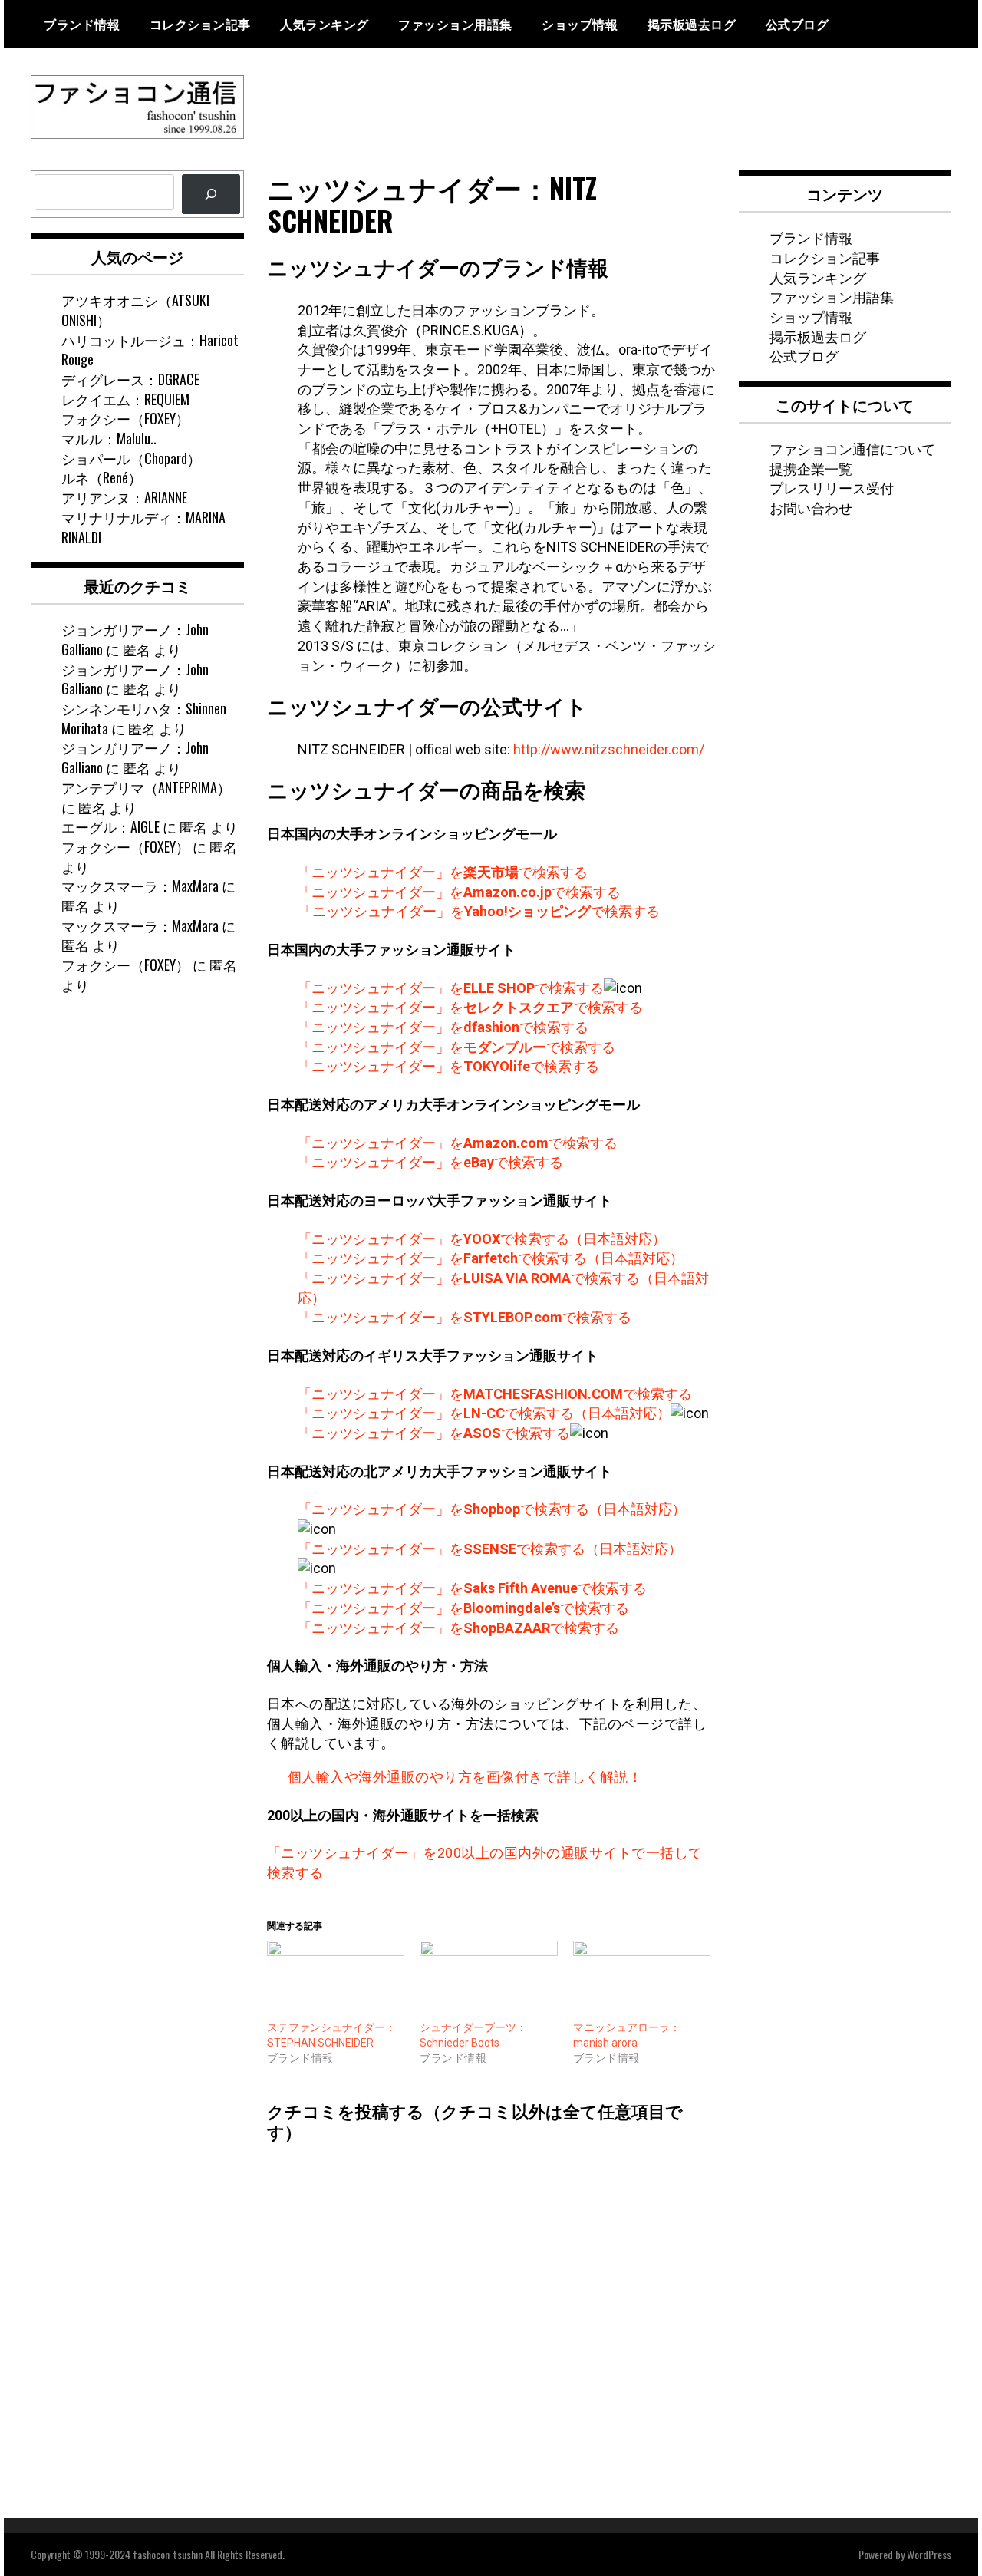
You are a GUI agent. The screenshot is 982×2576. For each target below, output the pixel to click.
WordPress (929, 2554)
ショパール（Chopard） (131, 458)
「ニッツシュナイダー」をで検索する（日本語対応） (482, 1239)
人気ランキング (325, 24)
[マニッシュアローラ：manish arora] (642, 1980)
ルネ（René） (102, 477)
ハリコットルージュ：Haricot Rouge (150, 350)
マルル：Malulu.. (109, 438)
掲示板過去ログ (692, 24)
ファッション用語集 (455, 24)
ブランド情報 (82, 24)
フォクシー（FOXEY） (125, 418)
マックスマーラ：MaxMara (140, 886)
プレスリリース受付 (832, 487)
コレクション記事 (200, 24)
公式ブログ (797, 24)
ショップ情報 (580, 24)
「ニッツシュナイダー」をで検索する (443, 872)
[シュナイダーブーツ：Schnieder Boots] (489, 1980)
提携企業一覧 (811, 468)
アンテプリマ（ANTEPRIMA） (146, 787)
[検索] (211, 194)
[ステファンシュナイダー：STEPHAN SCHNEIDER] (336, 1980)
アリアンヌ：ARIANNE (124, 497)
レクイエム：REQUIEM (125, 399)
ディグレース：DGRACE (130, 379)
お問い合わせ (811, 507)
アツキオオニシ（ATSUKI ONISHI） (135, 310)
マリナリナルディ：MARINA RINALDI (143, 527)
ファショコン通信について (852, 448)
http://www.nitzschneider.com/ (609, 749)
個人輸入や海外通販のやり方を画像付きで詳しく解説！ (465, 1777)
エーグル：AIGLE (110, 826)
